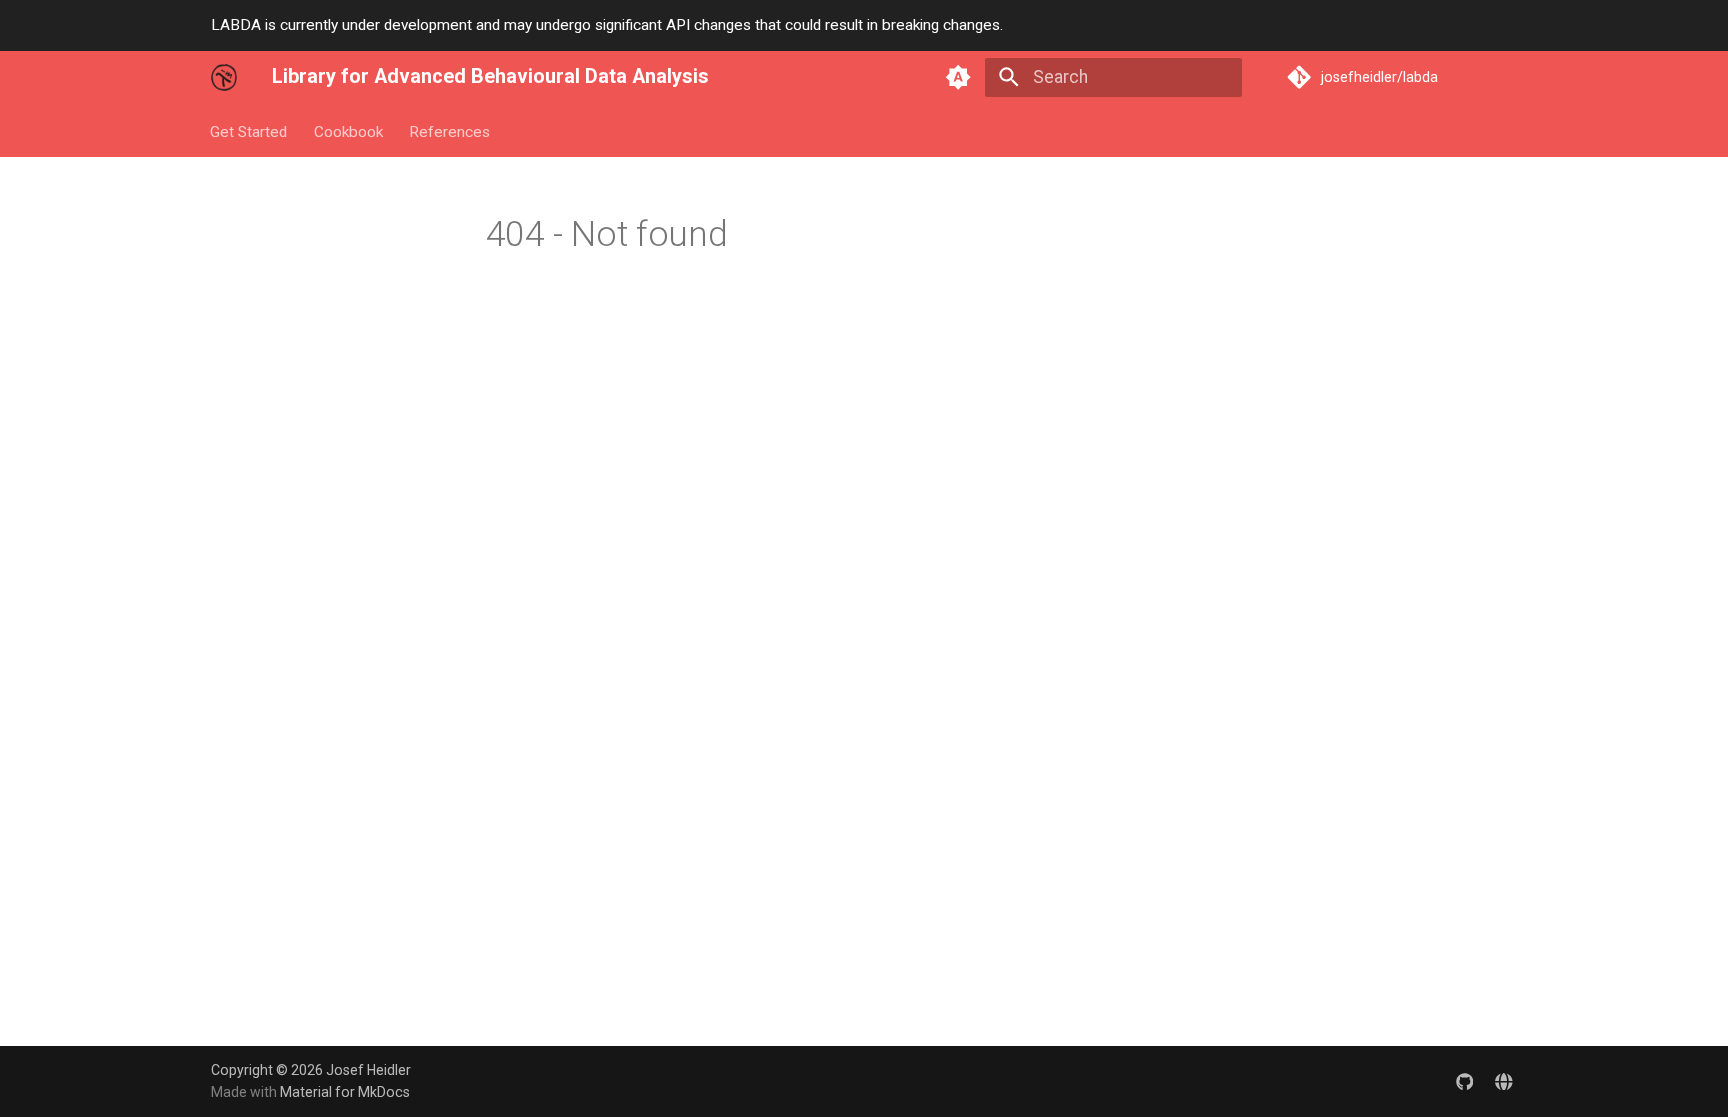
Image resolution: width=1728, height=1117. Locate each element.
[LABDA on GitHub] (1464, 1080)
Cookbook (348, 131)
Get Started (249, 131)
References (449, 131)
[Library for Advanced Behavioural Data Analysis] (224, 77)
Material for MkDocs (345, 1092)
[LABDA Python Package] (1504, 1080)
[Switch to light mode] (959, 77)
